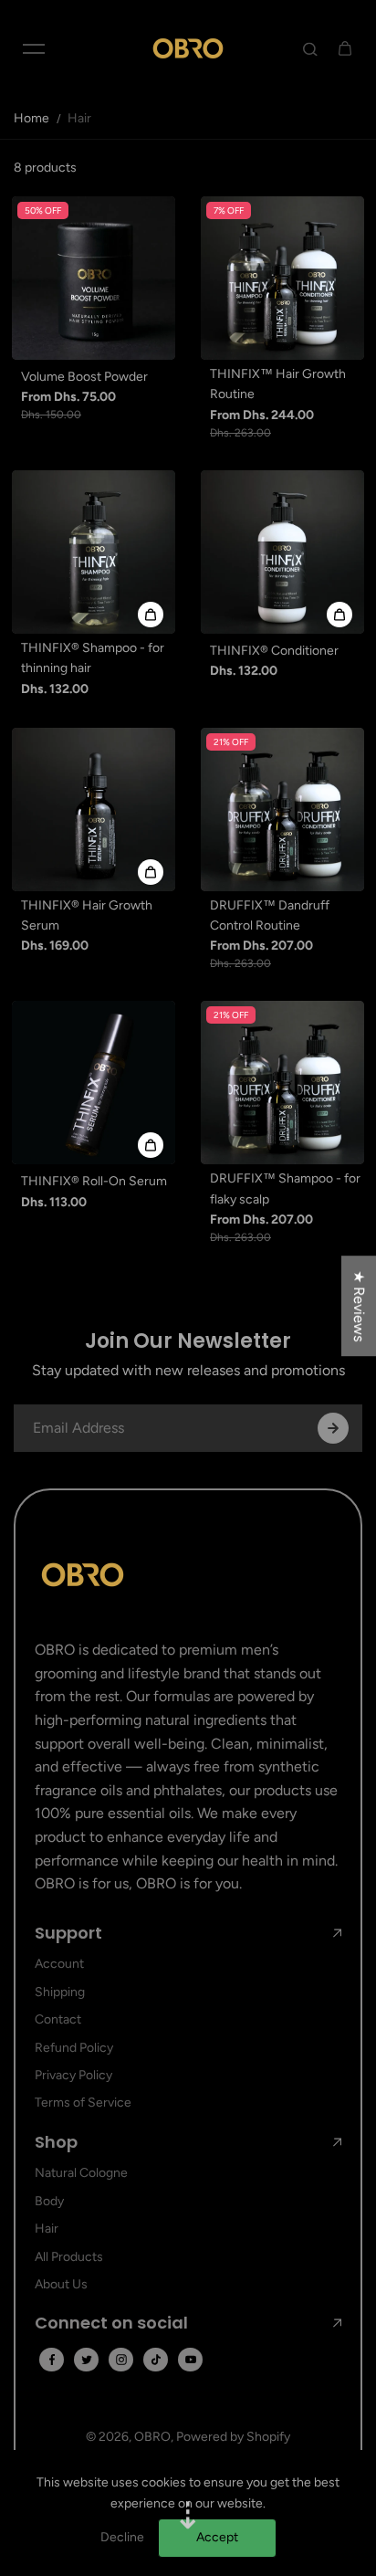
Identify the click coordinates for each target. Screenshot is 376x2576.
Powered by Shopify (233, 2437)
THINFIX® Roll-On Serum (94, 1181)
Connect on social (111, 2323)
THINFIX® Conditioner (274, 651)
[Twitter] (87, 2360)
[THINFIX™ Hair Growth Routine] (282, 278)
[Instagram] (121, 2360)
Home (31, 118)
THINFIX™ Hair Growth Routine (278, 384)
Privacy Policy (73, 2075)
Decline (122, 2537)
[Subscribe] (333, 1428)
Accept (217, 2537)
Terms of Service (83, 2103)
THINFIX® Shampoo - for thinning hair (93, 658)
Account (59, 1964)
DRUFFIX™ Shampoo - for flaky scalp (285, 1188)
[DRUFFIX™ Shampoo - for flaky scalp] (282, 1083)
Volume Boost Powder (84, 377)
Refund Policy (74, 2048)
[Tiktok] (156, 2360)
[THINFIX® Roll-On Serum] (94, 1083)
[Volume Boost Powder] (94, 278)
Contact (58, 2019)
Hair (47, 2229)
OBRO (152, 2437)
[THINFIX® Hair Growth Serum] (94, 810)
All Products (69, 2257)
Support (68, 1933)
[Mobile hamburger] (34, 48)
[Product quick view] (151, 615)
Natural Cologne (81, 2173)
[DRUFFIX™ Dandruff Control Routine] (282, 810)
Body (49, 2201)
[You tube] (191, 2360)
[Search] (310, 48)
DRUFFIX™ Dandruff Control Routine (270, 915)
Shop (56, 2142)
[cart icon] (345, 48)
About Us (61, 2284)
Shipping (60, 1992)
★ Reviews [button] (359, 1306)
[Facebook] (52, 2360)
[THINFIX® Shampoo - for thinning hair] (94, 552)
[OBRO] (188, 48)
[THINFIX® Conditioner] (282, 552)
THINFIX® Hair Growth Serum (87, 915)
